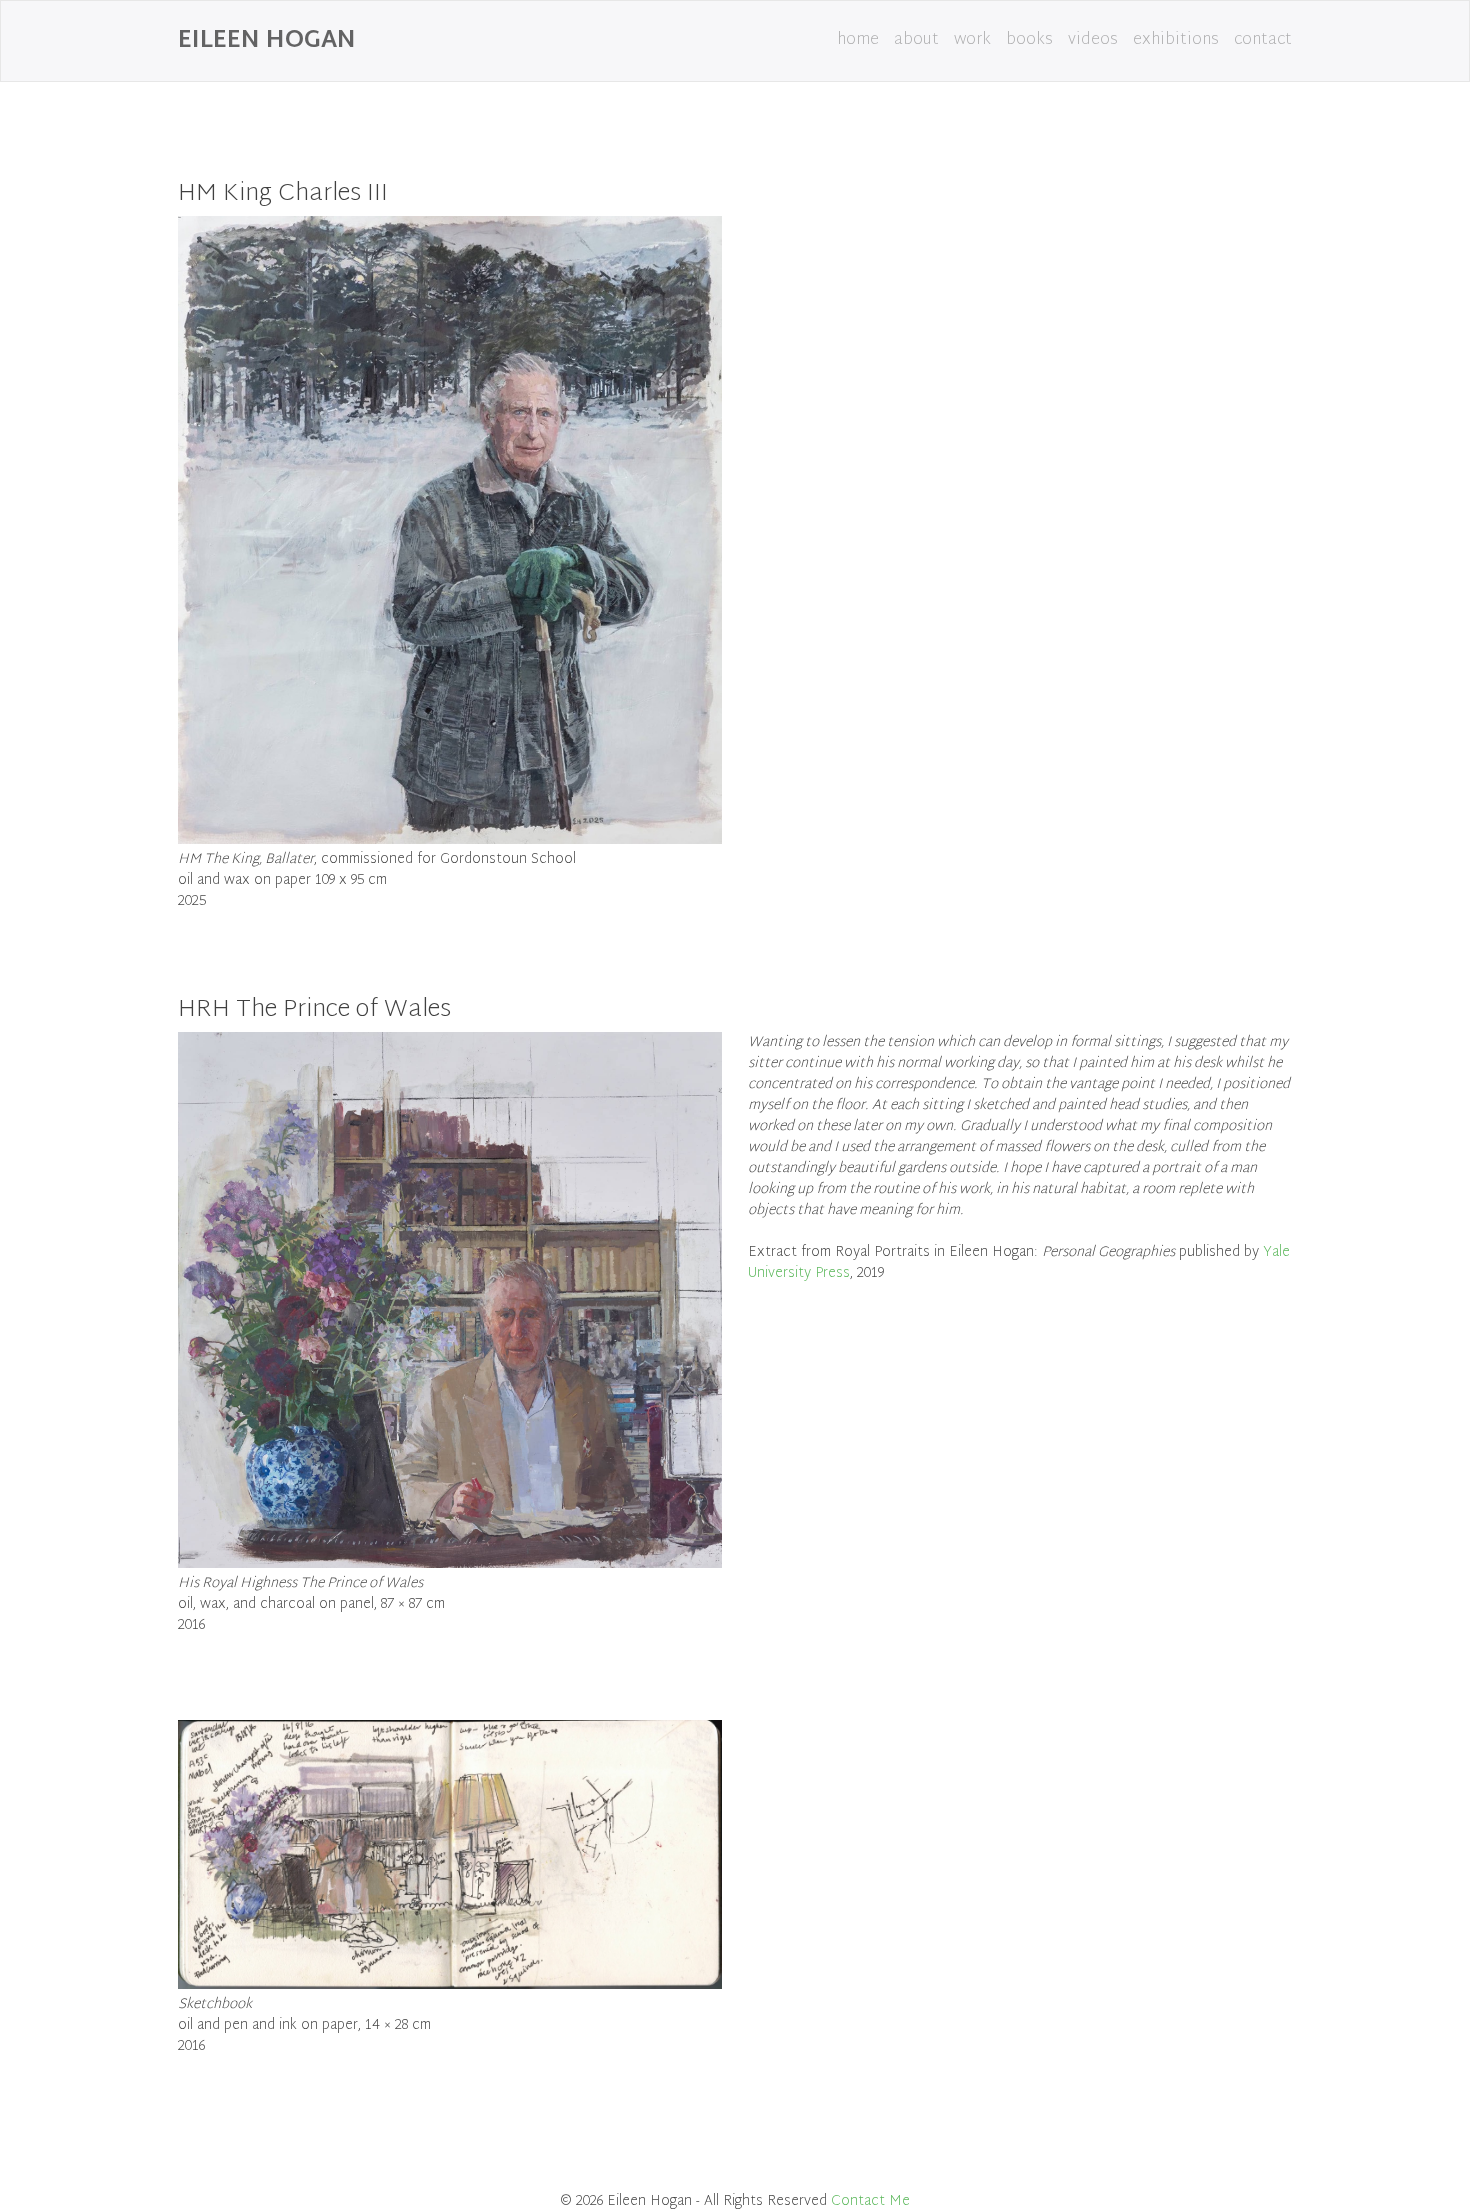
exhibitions (1176, 40)
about (916, 40)
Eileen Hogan (267, 41)
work (972, 40)
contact (1263, 40)
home (858, 40)
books (1029, 40)
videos (1093, 40)
